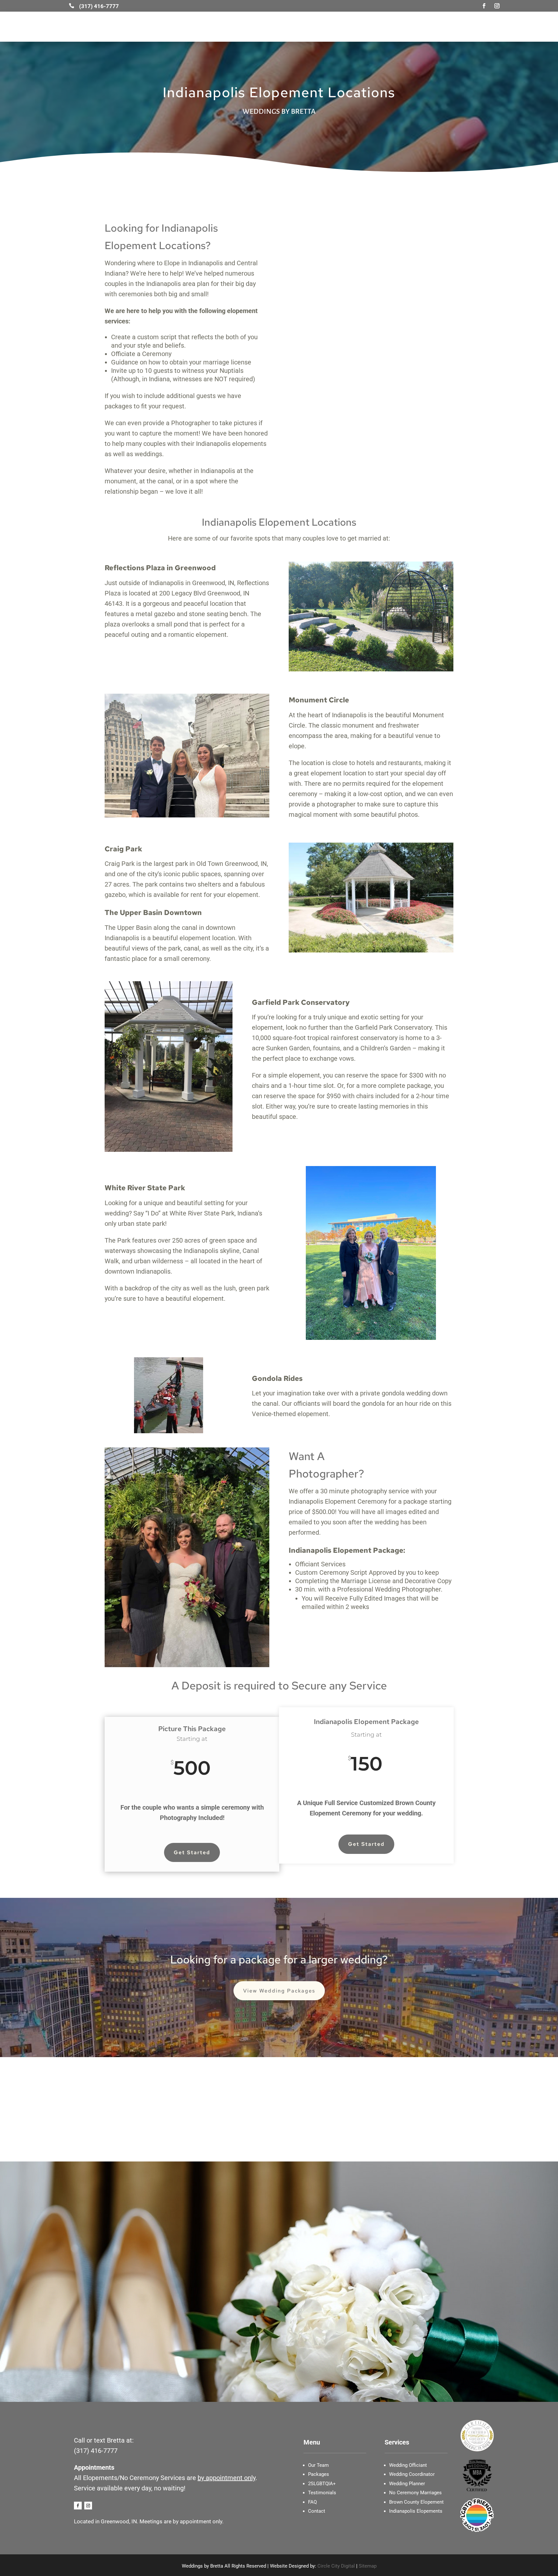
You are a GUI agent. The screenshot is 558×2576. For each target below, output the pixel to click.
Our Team (149, 27)
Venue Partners (350, 27)
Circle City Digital (336, 2566)
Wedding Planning (190, 27)
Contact (472, 27)
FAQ (312, 2502)
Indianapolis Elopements (416, 2511)
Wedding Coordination (246, 27)
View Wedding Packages (279, 1991)
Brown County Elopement (416, 2502)
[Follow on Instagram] (497, 6)
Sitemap (368, 2566)
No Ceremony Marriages (415, 2493)
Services (444, 27)
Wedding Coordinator (412, 2474)
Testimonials (322, 2493)
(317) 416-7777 (96, 2451)
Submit (486, 2321)
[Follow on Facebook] (484, 6)
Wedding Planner (407, 2484)
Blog (421, 27)
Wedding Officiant (302, 27)
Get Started (192, 1852)
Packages (319, 2474)
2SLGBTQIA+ (392, 27)
